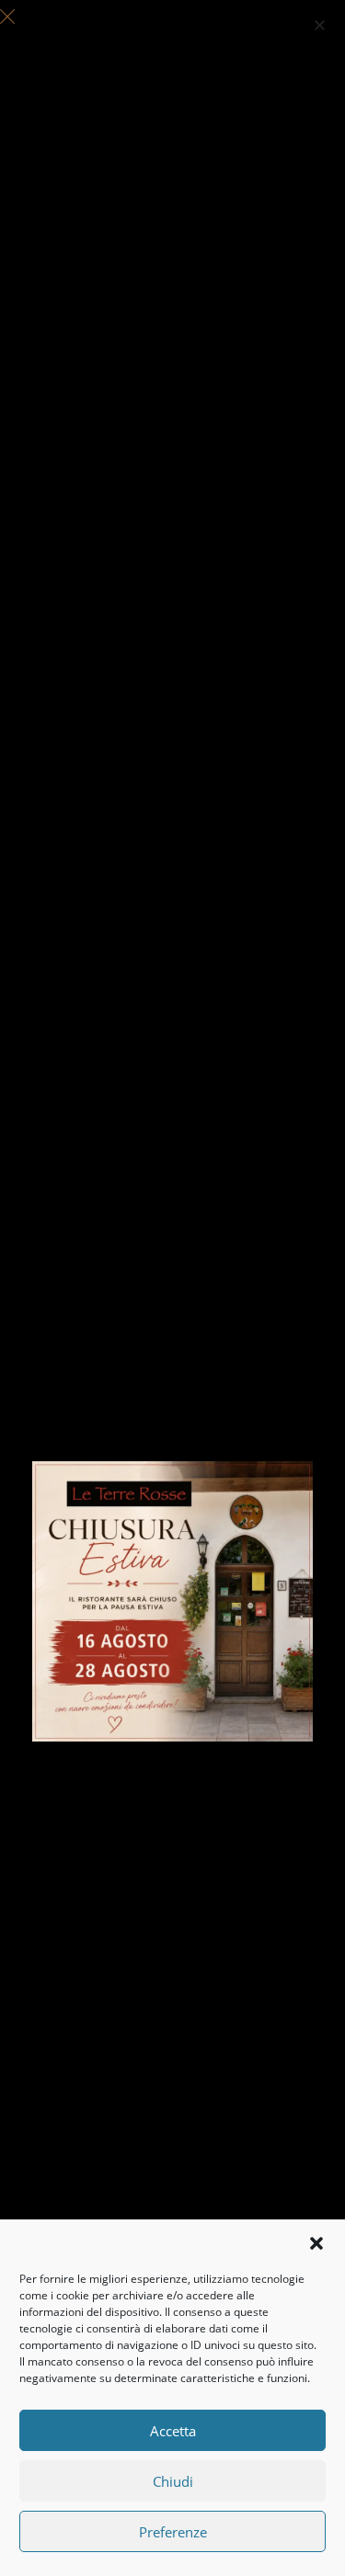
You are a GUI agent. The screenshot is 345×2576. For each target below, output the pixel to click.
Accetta (173, 2431)
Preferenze (173, 2532)
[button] (316, 2243)
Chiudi (173, 2481)
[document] (172, 1288)
